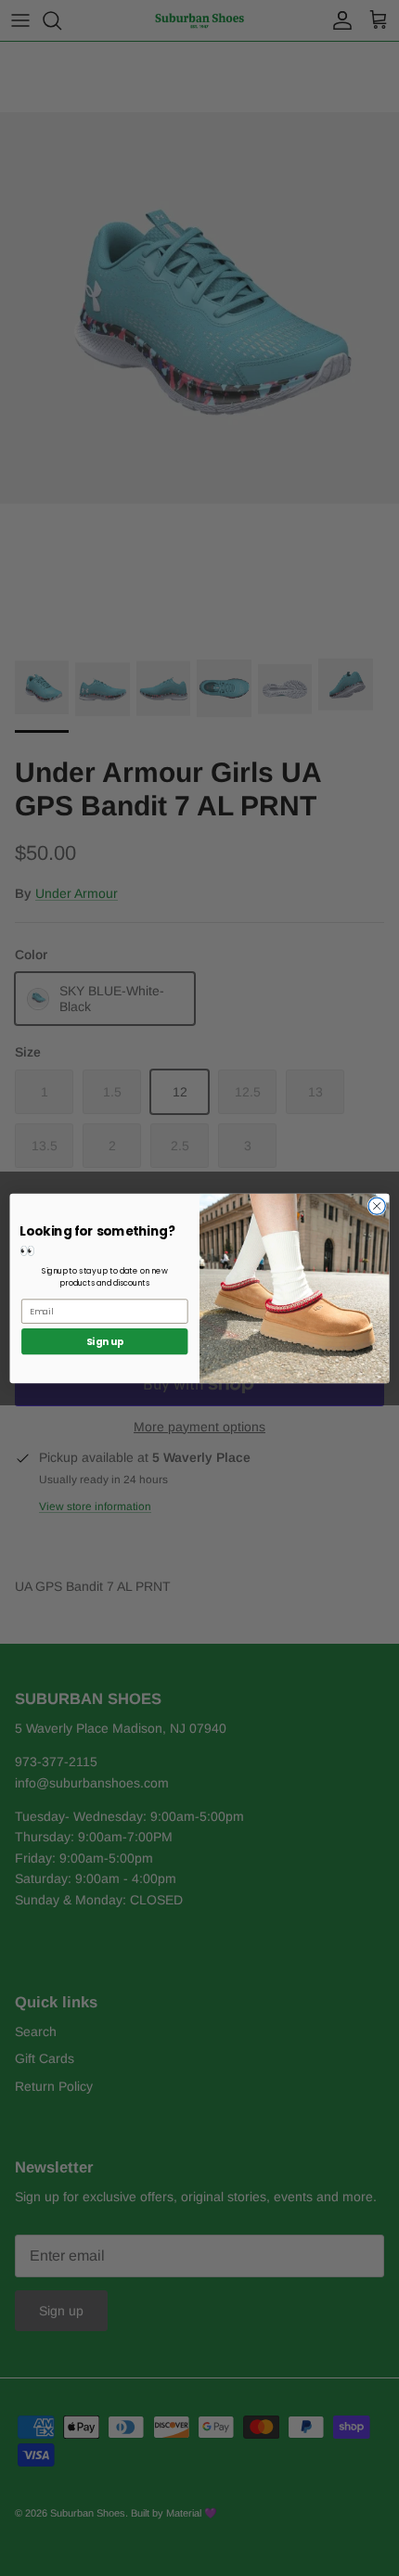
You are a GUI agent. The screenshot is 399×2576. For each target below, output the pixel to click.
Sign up (105, 1341)
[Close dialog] (377, 1205)
